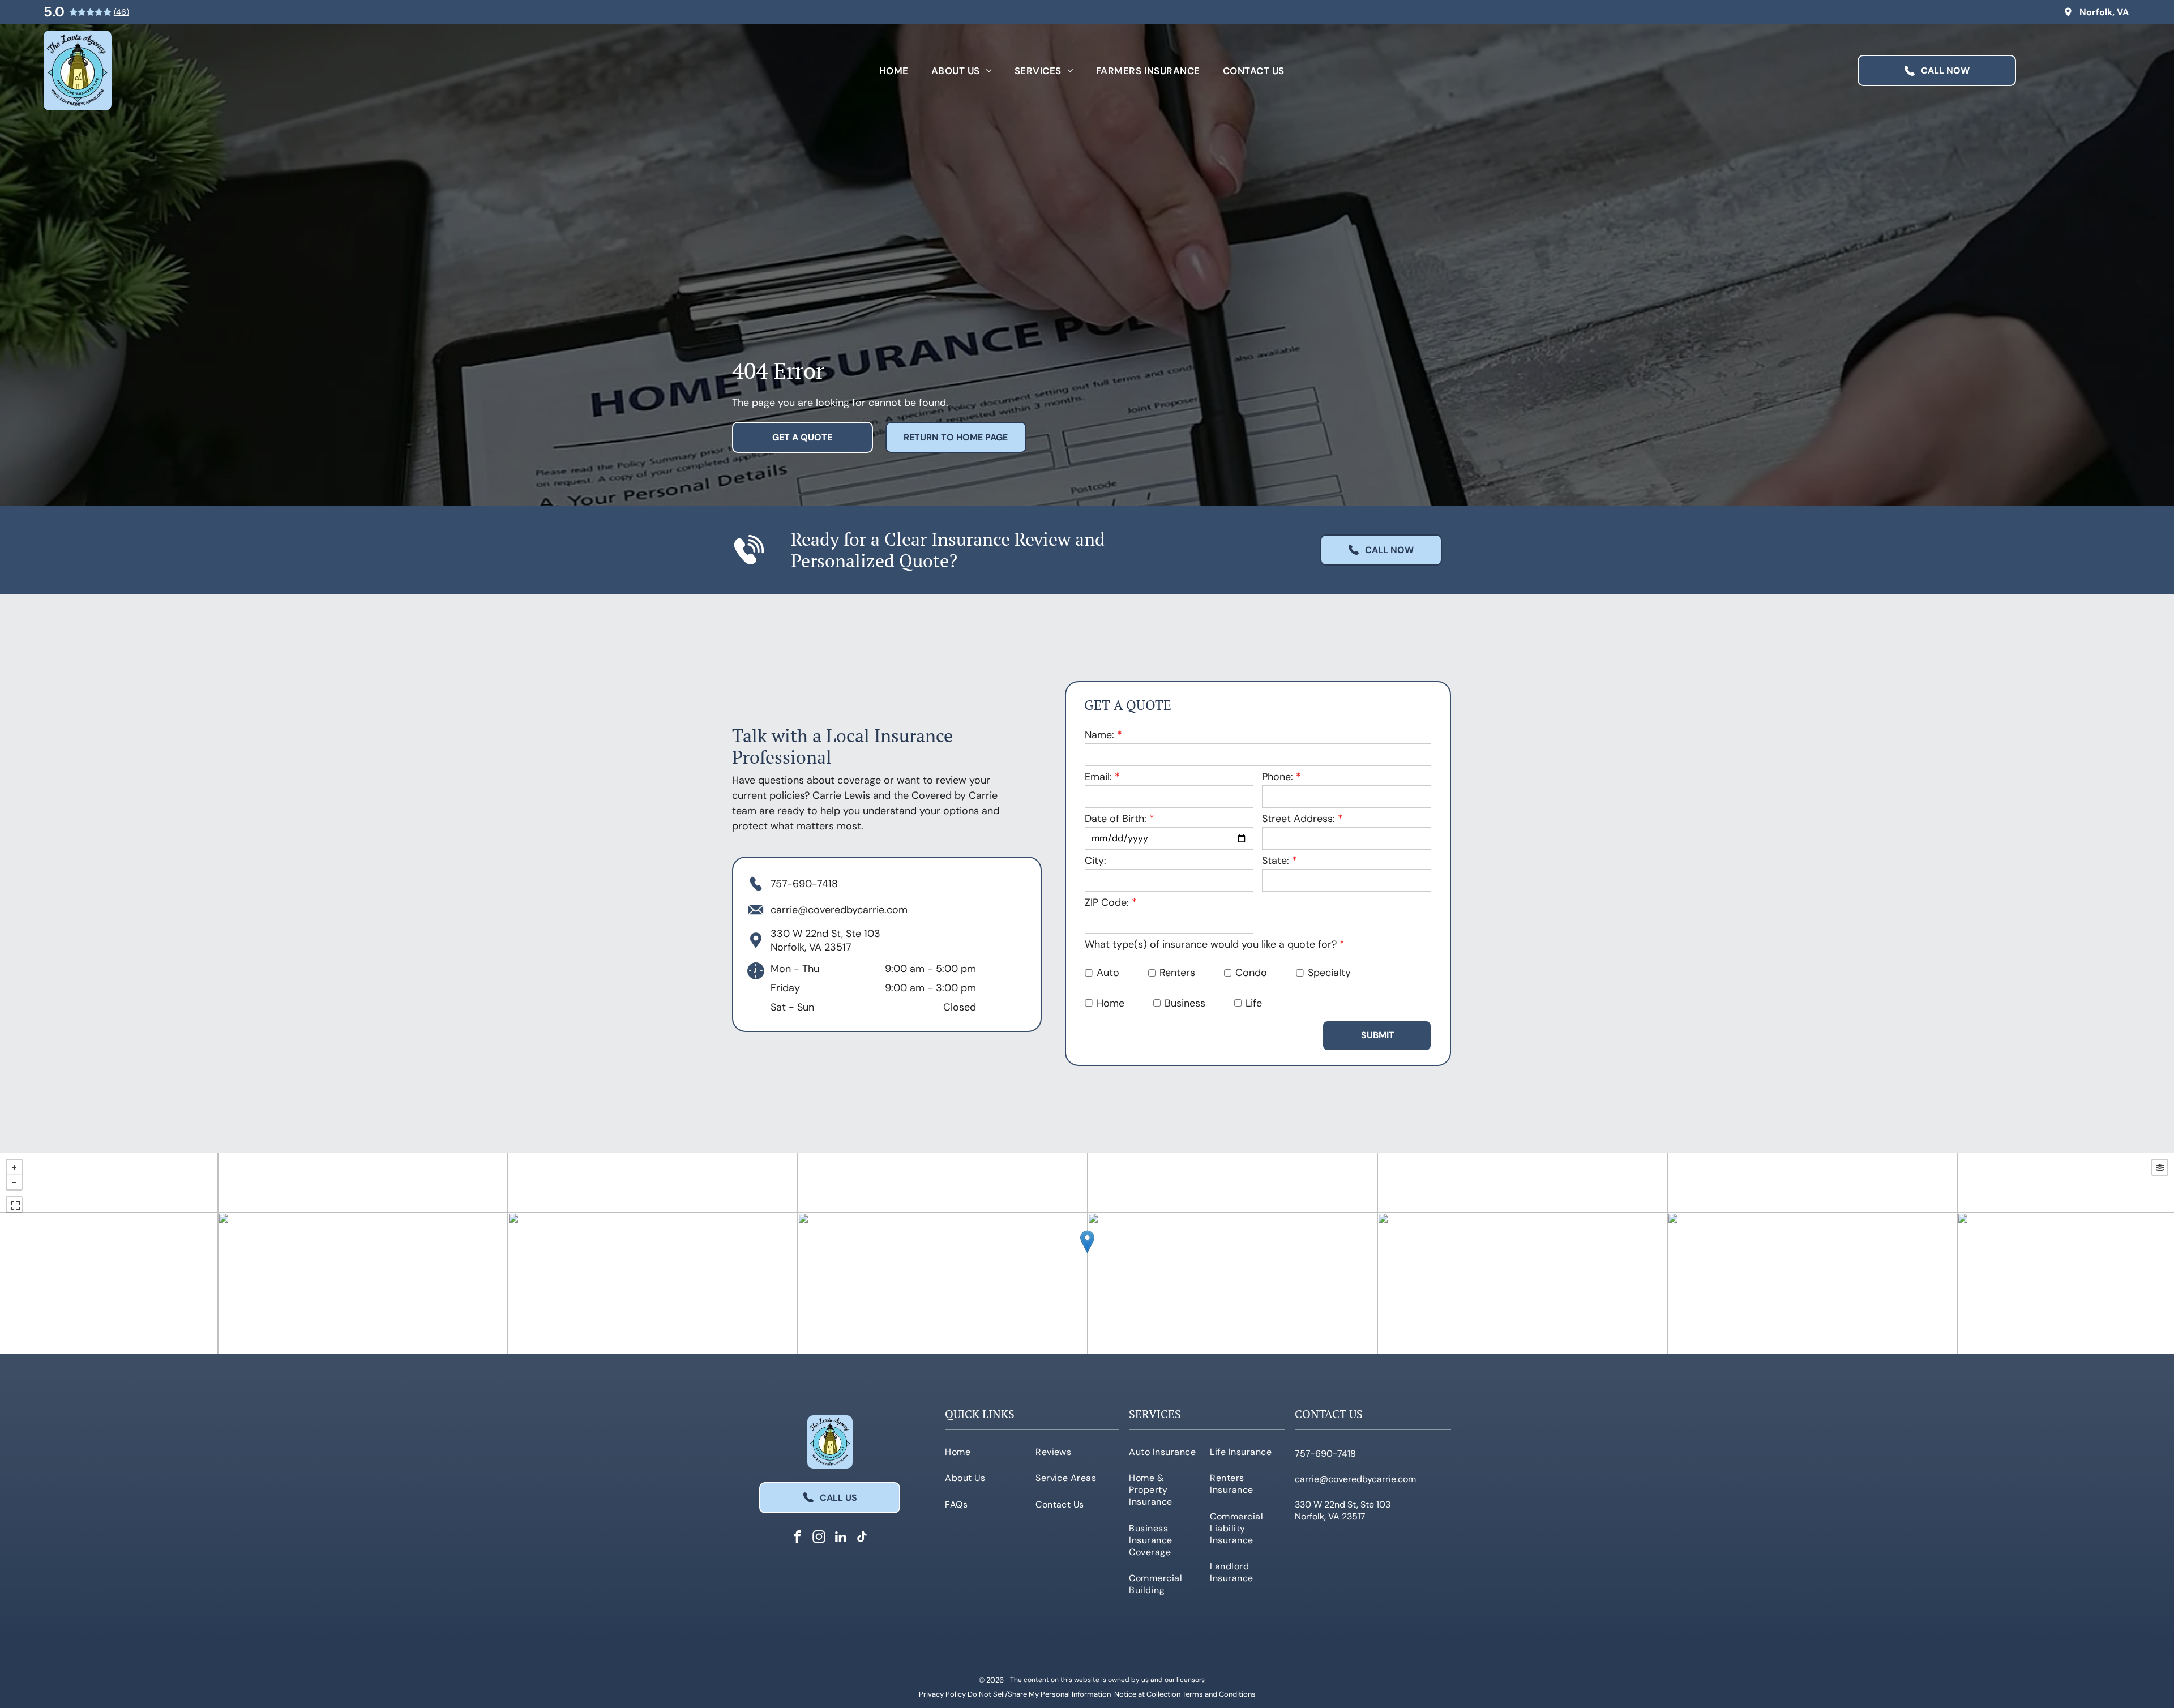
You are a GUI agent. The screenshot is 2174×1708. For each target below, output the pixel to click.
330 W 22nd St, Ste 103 (825, 934)
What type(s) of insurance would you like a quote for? (1211, 944)
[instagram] (819, 1538)
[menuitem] (894, 70)
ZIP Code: (1107, 902)
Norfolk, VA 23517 (811, 947)
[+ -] (1087, 1253)
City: (1095, 861)
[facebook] (797, 1538)
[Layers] (2160, 1167)
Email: (1098, 777)
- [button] (14, 1182)
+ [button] (14, 1167)
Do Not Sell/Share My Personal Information (1039, 1694)
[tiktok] (862, 1538)
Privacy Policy (942, 1694)
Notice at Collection (1147, 1694)
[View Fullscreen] (14, 1205)
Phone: (1278, 777)
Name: (1099, 735)
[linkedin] (840, 1538)
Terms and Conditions (1219, 1694)
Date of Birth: (1116, 819)
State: (1276, 861)
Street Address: (1298, 819)
